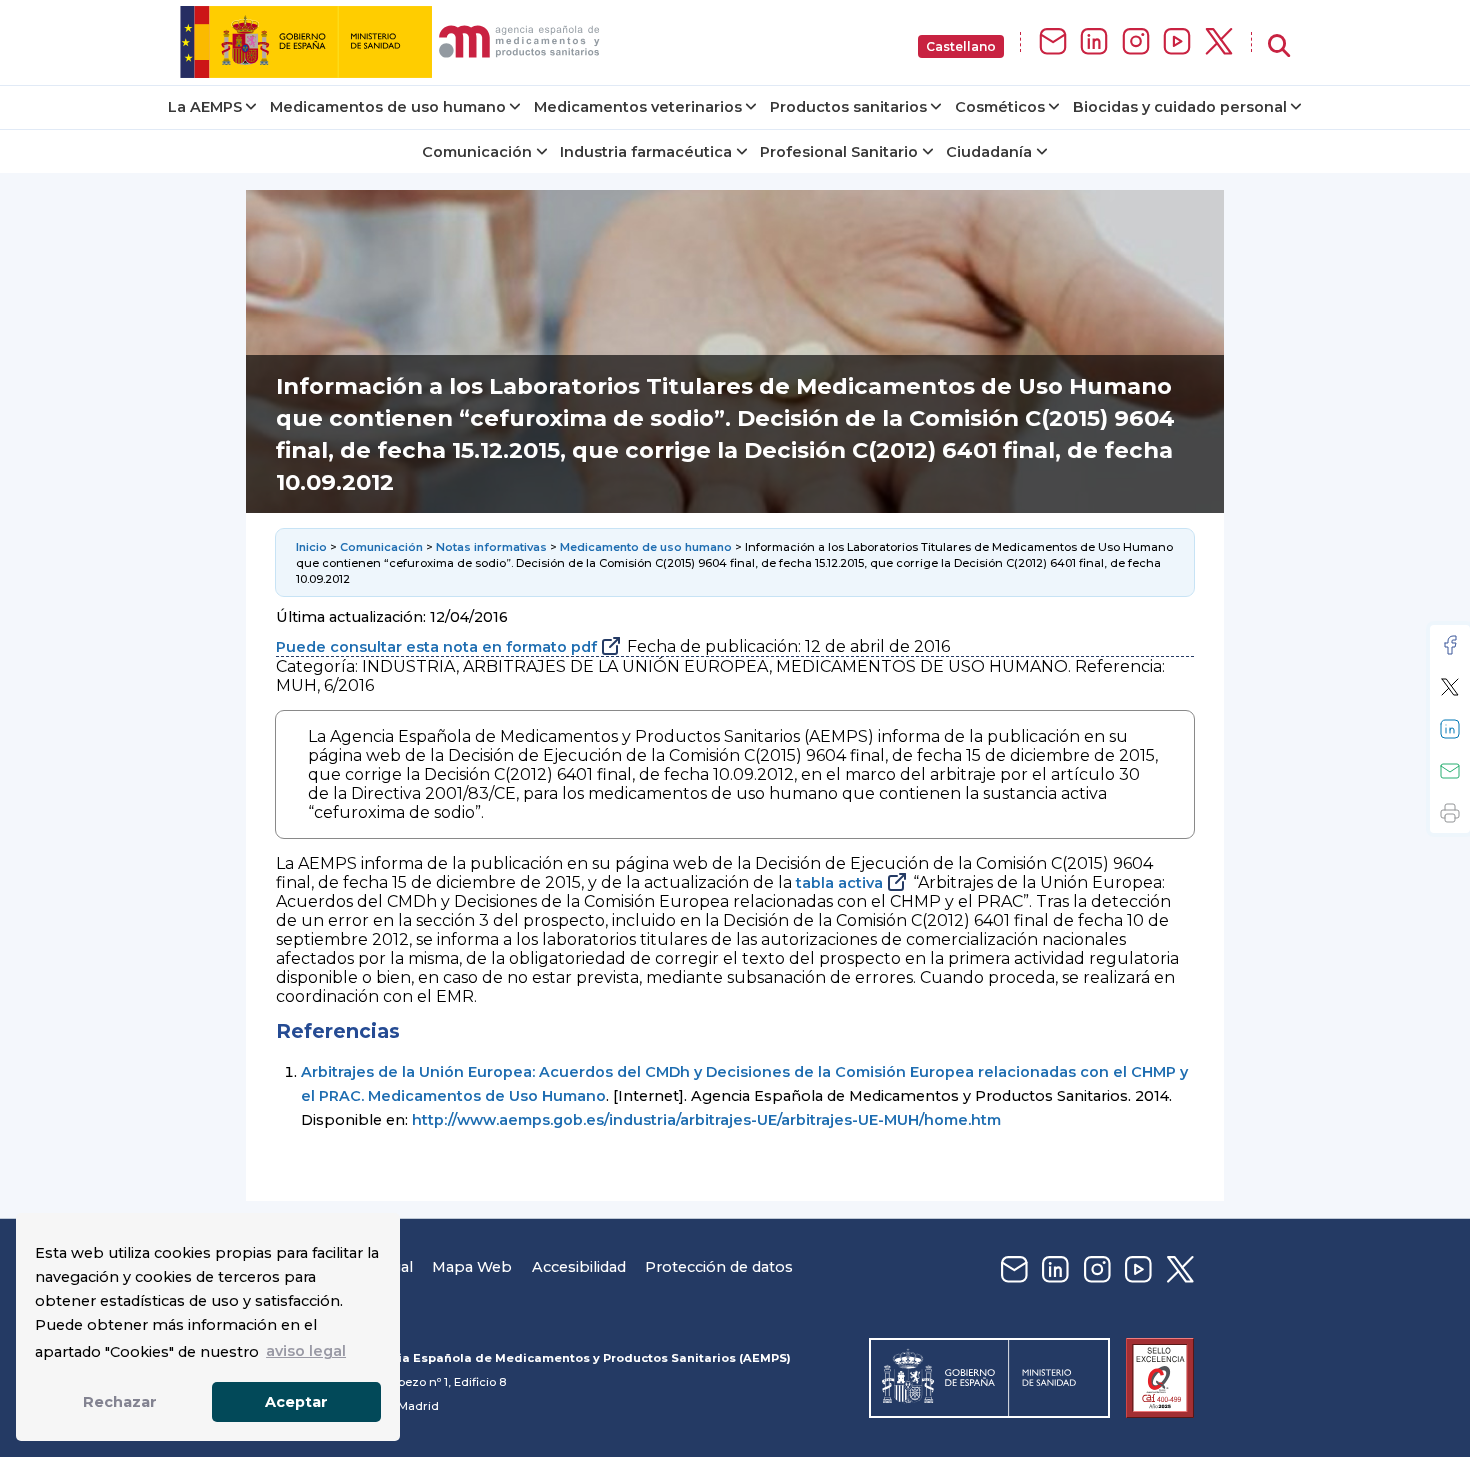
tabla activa (839, 883)
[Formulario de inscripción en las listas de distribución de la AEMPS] (1053, 42)
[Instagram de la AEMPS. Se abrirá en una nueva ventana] (1136, 42)
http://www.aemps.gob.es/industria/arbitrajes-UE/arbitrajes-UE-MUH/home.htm (706, 1120)
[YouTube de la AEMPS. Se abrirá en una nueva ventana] (1177, 42)
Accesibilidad (579, 1267)
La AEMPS (205, 107)
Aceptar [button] (296, 1402)
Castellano (961, 46)
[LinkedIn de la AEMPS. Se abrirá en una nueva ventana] (1094, 42)
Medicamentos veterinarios (638, 107)
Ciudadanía (989, 152)
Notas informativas (491, 547)
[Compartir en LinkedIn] (1450, 729)
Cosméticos (1000, 107)
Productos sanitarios (848, 107)
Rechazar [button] (120, 1402)
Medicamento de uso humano (646, 547)
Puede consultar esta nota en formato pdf (436, 647)
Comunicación (477, 152)
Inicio (311, 547)
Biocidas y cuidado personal (1180, 107)
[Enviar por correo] (1450, 771)
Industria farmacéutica (646, 152)
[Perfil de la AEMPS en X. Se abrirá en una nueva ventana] (1219, 42)
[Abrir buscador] (1279, 46)
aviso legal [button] (306, 1351)
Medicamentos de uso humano (388, 107)
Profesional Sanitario (839, 152)
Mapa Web (472, 1267)
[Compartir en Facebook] (1450, 645)
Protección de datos (719, 1267)
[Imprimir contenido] (1450, 813)
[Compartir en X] (1450, 687)
